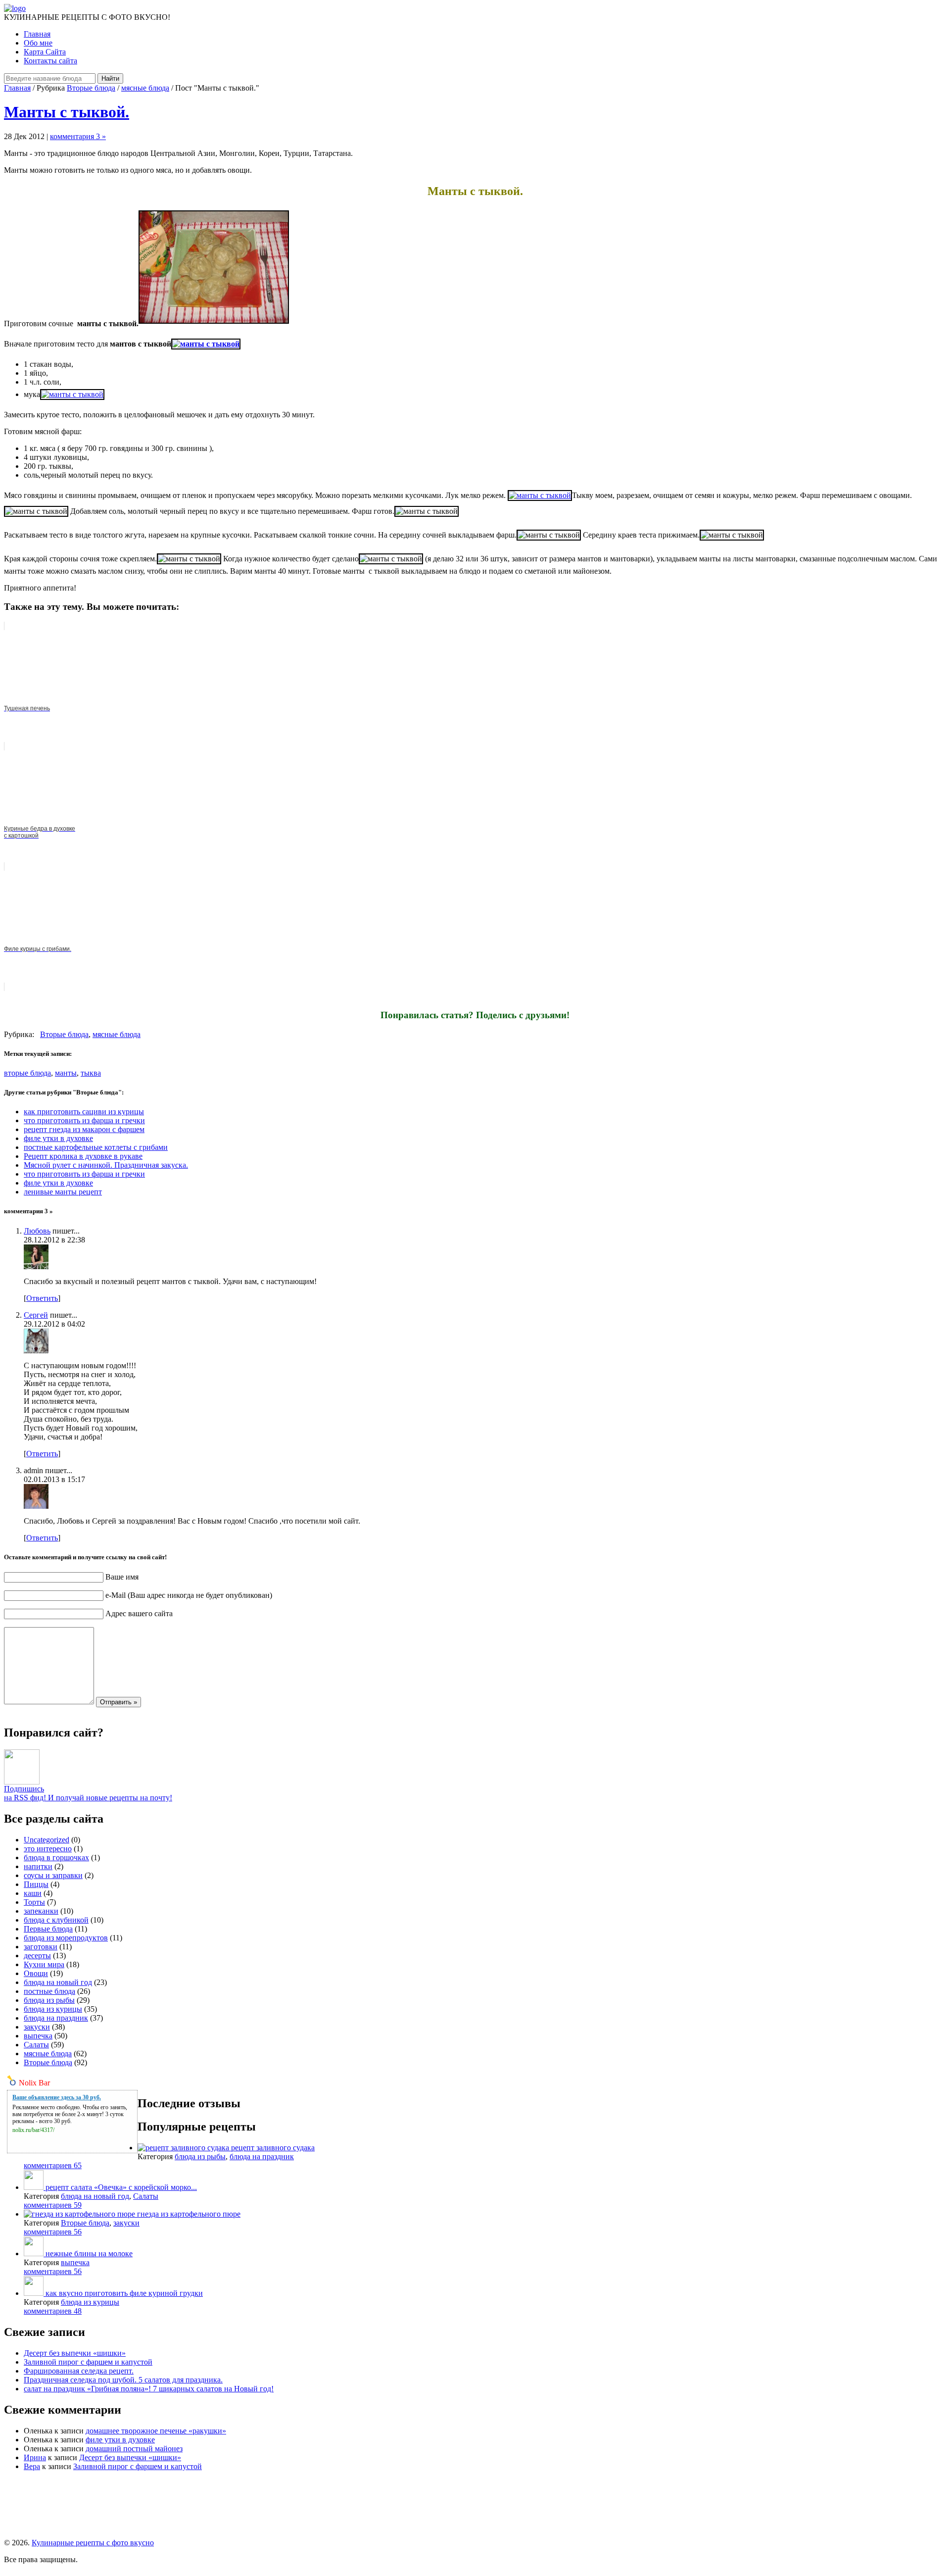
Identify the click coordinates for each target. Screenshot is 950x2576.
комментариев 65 (53, 2165)
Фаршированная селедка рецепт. (79, 2371)
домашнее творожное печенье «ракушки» (156, 2431)
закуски (37, 2027)
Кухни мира (44, 1964)
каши (33, 1893)
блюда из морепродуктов (66, 1938)
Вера (32, 2466)
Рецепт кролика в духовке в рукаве (83, 1156)
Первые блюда (48, 1929)
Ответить (42, 1298)
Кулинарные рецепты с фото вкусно (93, 2543)
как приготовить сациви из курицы (84, 1112)
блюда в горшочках (56, 1858)
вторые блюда (27, 1073)
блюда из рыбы (49, 2000)
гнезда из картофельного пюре (189, 2214)
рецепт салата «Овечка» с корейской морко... (121, 2187)
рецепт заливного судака (273, 2148)
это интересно (48, 1849)
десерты (37, 1956)
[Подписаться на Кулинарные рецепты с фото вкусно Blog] (22, 1782)
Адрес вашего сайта (139, 1613)
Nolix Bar (34, 2083)
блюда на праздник (56, 2018)
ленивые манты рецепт (63, 1192)
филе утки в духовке (58, 1138)
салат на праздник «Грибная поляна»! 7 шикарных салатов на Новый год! (149, 2389)
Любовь (37, 1231)
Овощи (36, 1973)
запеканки (41, 1911)
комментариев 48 (53, 2311)
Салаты (36, 2045)
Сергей (36, 1315)
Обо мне (38, 43)
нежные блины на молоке (89, 2254)
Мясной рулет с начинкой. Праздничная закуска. (106, 1165)
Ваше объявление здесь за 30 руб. (57, 2097)
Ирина (35, 2457)
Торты (34, 1902)
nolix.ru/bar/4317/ (33, 2130)
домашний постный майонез (134, 2449)
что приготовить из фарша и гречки (84, 1120)
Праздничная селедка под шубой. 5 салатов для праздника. (123, 2380)
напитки (38, 1866)
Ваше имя (122, 1577)
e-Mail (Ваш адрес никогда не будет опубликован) (189, 1595)
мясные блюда (145, 88)
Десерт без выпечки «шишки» (75, 2353)
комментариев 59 (53, 2205)
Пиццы (36, 1884)
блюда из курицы (53, 2009)
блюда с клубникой (56, 1920)
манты (66, 1073)
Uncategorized (47, 1840)
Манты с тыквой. (67, 112)
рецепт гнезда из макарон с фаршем (84, 1129)
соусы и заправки (53, 1875)
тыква (91, 1073)
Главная (37, 34)
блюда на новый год (58, 1982)
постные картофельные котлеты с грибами (96, 1147)
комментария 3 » (78, 136)
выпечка (38, 2036)
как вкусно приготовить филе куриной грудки (124, 2293)
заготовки (41, 1947)
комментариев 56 (53, 2232)
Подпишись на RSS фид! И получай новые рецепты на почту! (88, 1793)
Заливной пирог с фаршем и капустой (88, 2362)
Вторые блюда (91, 88)
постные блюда (49, 1991)
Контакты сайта (50, 61)
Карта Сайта (45, 52)
